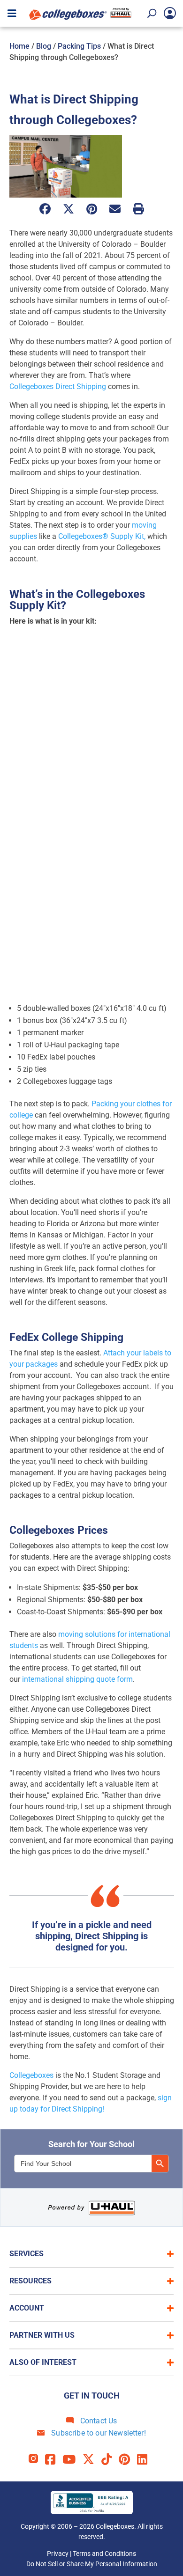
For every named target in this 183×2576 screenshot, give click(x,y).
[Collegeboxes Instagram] (37, 2460)
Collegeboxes (31, 386)
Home (19, 46)
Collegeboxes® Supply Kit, (102, 536)
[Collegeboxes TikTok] (110, 2460)
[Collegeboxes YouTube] (72, 2460)
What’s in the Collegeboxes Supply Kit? (77, 600)
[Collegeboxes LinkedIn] (146, 2460)
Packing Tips (79, 46)
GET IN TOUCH (92, 2396)
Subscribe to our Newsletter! (98, 2433)
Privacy (58, 2554)
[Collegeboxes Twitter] (92, 2460)
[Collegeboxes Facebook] (54, 2460)
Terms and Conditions (104, 2554)
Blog (44, 46)
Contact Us (98, 2421)
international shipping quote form (77, 1679)
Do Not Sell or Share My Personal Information (92, 2564)
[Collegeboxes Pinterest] (128, 2460)
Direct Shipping (81, 386)
